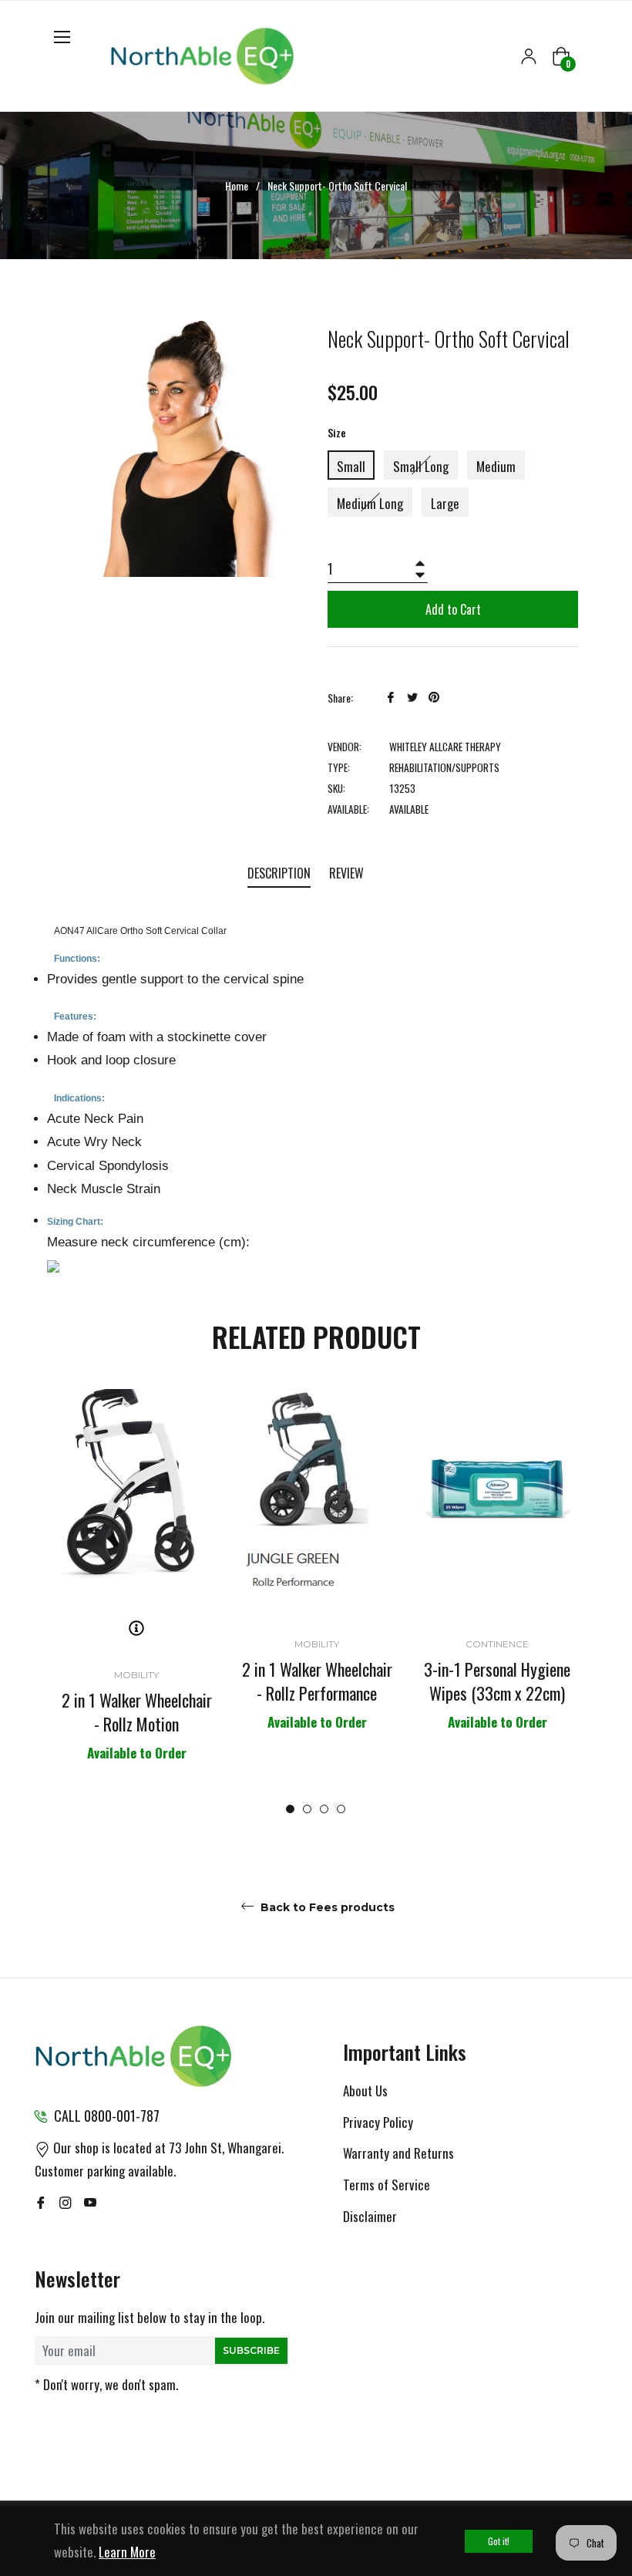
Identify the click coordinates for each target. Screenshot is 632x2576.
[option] (136, 1595)
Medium (496, 466)
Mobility (136, 1675)
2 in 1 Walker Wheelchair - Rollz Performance (317, 1681)
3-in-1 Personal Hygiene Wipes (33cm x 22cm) (497, 1681)
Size (337, 432)
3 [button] (324, 1809)
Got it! (499, 2541)
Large (445, 503)
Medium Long (370, 503)
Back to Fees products (326, 1907)
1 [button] (290, 1809)
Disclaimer (370, 2216)
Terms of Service (387, 2185)
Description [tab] (279, 873)
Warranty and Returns (398, 2153)
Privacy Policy (378, 2122)
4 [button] (341, 1809)
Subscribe (251, 2350)
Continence (497, 1644)
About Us (365, 2090)
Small (351, 466)
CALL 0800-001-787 (107, 2116)
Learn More (127, 2552)
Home (237, 186)
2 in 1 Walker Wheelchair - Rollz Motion (137, 1712)
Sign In (529, 56)
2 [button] (307, 1809)
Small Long (421, 466)
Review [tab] (348, 873)
